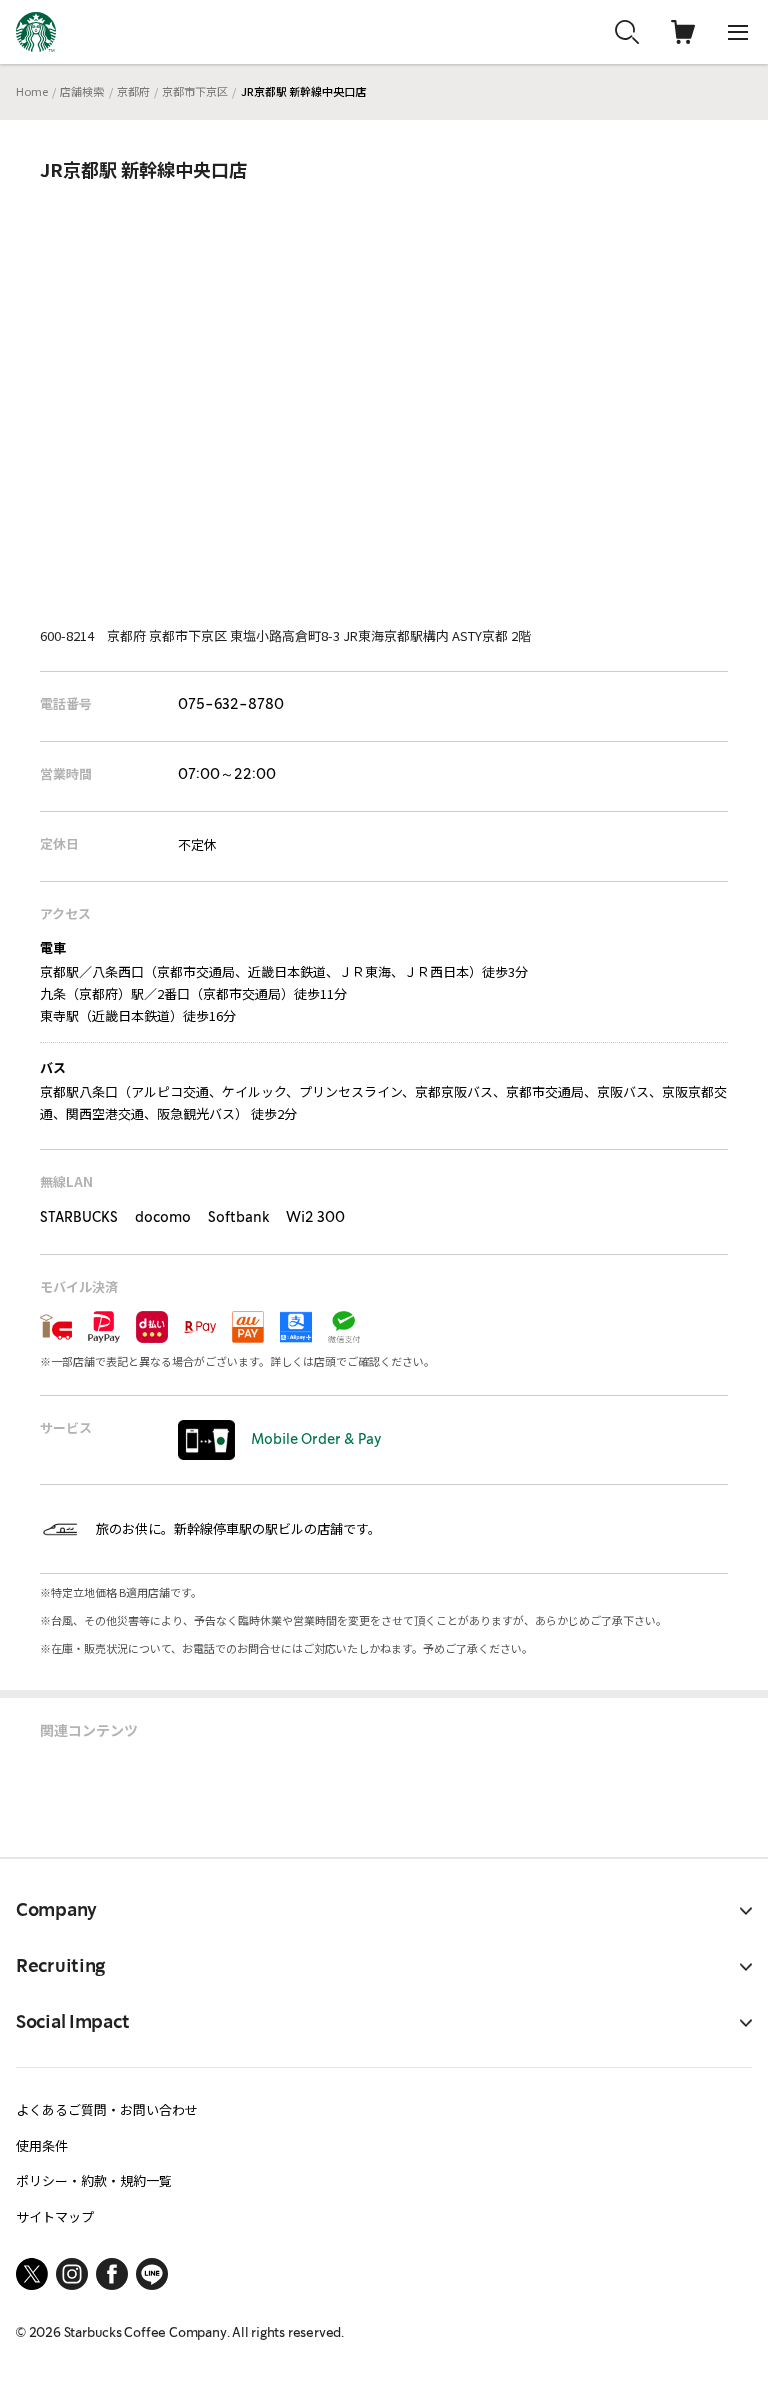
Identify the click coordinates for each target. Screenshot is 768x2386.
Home (32, 91)
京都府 (133, 91)
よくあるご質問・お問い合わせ (107, 2109)
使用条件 (42, 2145)
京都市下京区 (195, 91)
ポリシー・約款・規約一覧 (94, 2180)
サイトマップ (55, 2216)
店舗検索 (82, 91)
